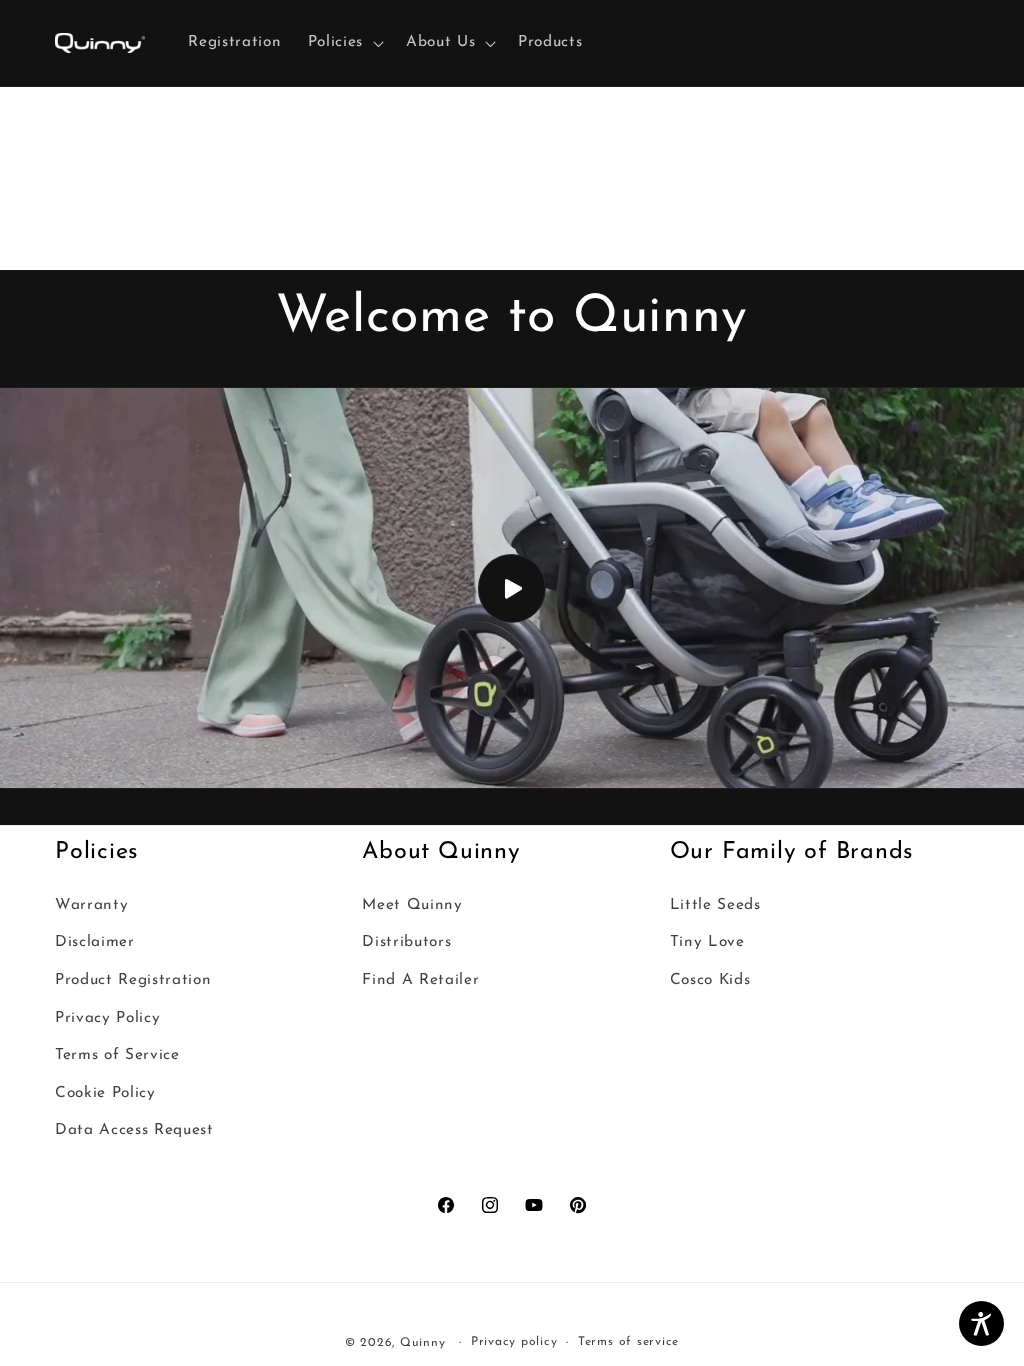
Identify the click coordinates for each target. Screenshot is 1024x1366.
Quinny (423, 1343)
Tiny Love (707, 942)
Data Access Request (134, 1130)
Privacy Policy (107, 1018)
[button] (344, 43)
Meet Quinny (412, 905)
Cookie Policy (105, 1093)
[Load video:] (512, 588)
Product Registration (133, 980)
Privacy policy (514, 1342)
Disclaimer (95, 942)
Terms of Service (117, 1055)
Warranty (91, 905)
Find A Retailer (420, 980)
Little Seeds (715, 905)
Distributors (406, 942)
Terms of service (628, 1342)
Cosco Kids (710, 980)
